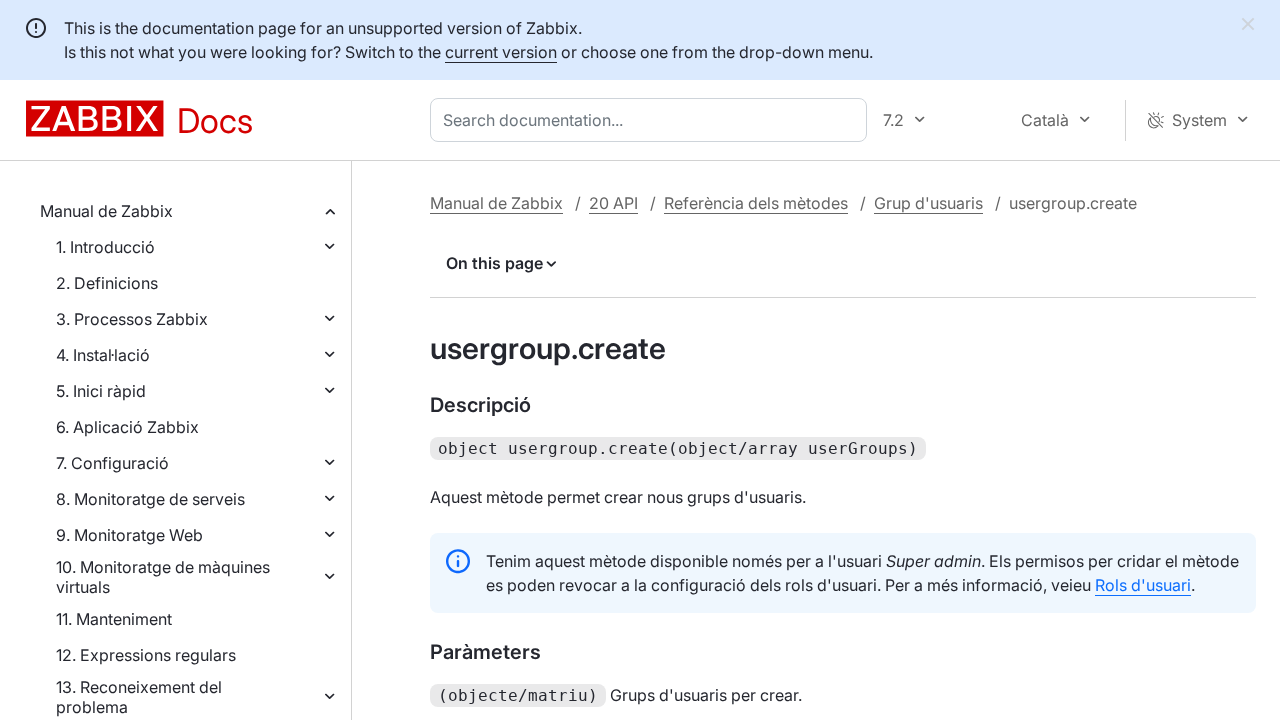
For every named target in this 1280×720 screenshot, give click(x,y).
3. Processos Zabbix (132, 319)
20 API (613, 203)
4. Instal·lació (103, 355)
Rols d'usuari (1143, 585)
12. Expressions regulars (146, 655)
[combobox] (652, 120)
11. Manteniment (114, 619)
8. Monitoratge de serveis (150, 499)
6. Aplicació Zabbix (127, 427)
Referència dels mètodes (756, 203)
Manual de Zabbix (106, 211)
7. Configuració (112, 463)
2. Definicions (107, 283)
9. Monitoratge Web (129, 535)
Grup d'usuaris (928, 203)
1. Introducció (105, 247)
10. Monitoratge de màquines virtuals (163, 577)
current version (501, 52)
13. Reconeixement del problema (139, 697)
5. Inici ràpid (101, 391)
